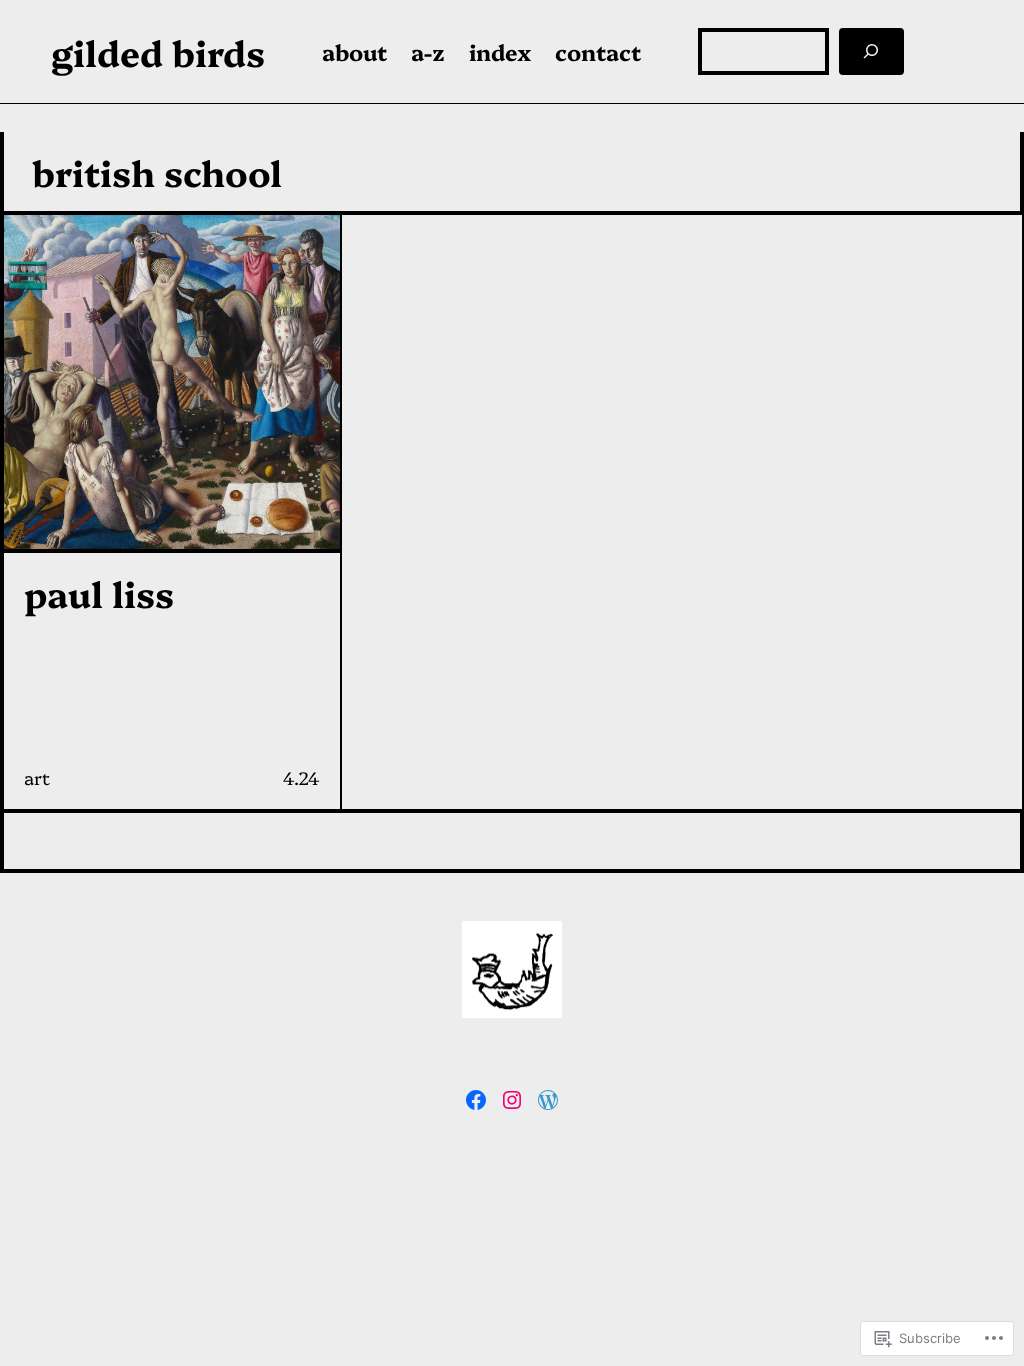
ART (37, 777)
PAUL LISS (99, 593)
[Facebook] (476, 1100)
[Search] (872, 51)
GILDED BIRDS (158, 51)
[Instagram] (512, 1100)
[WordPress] (548, 1100)
